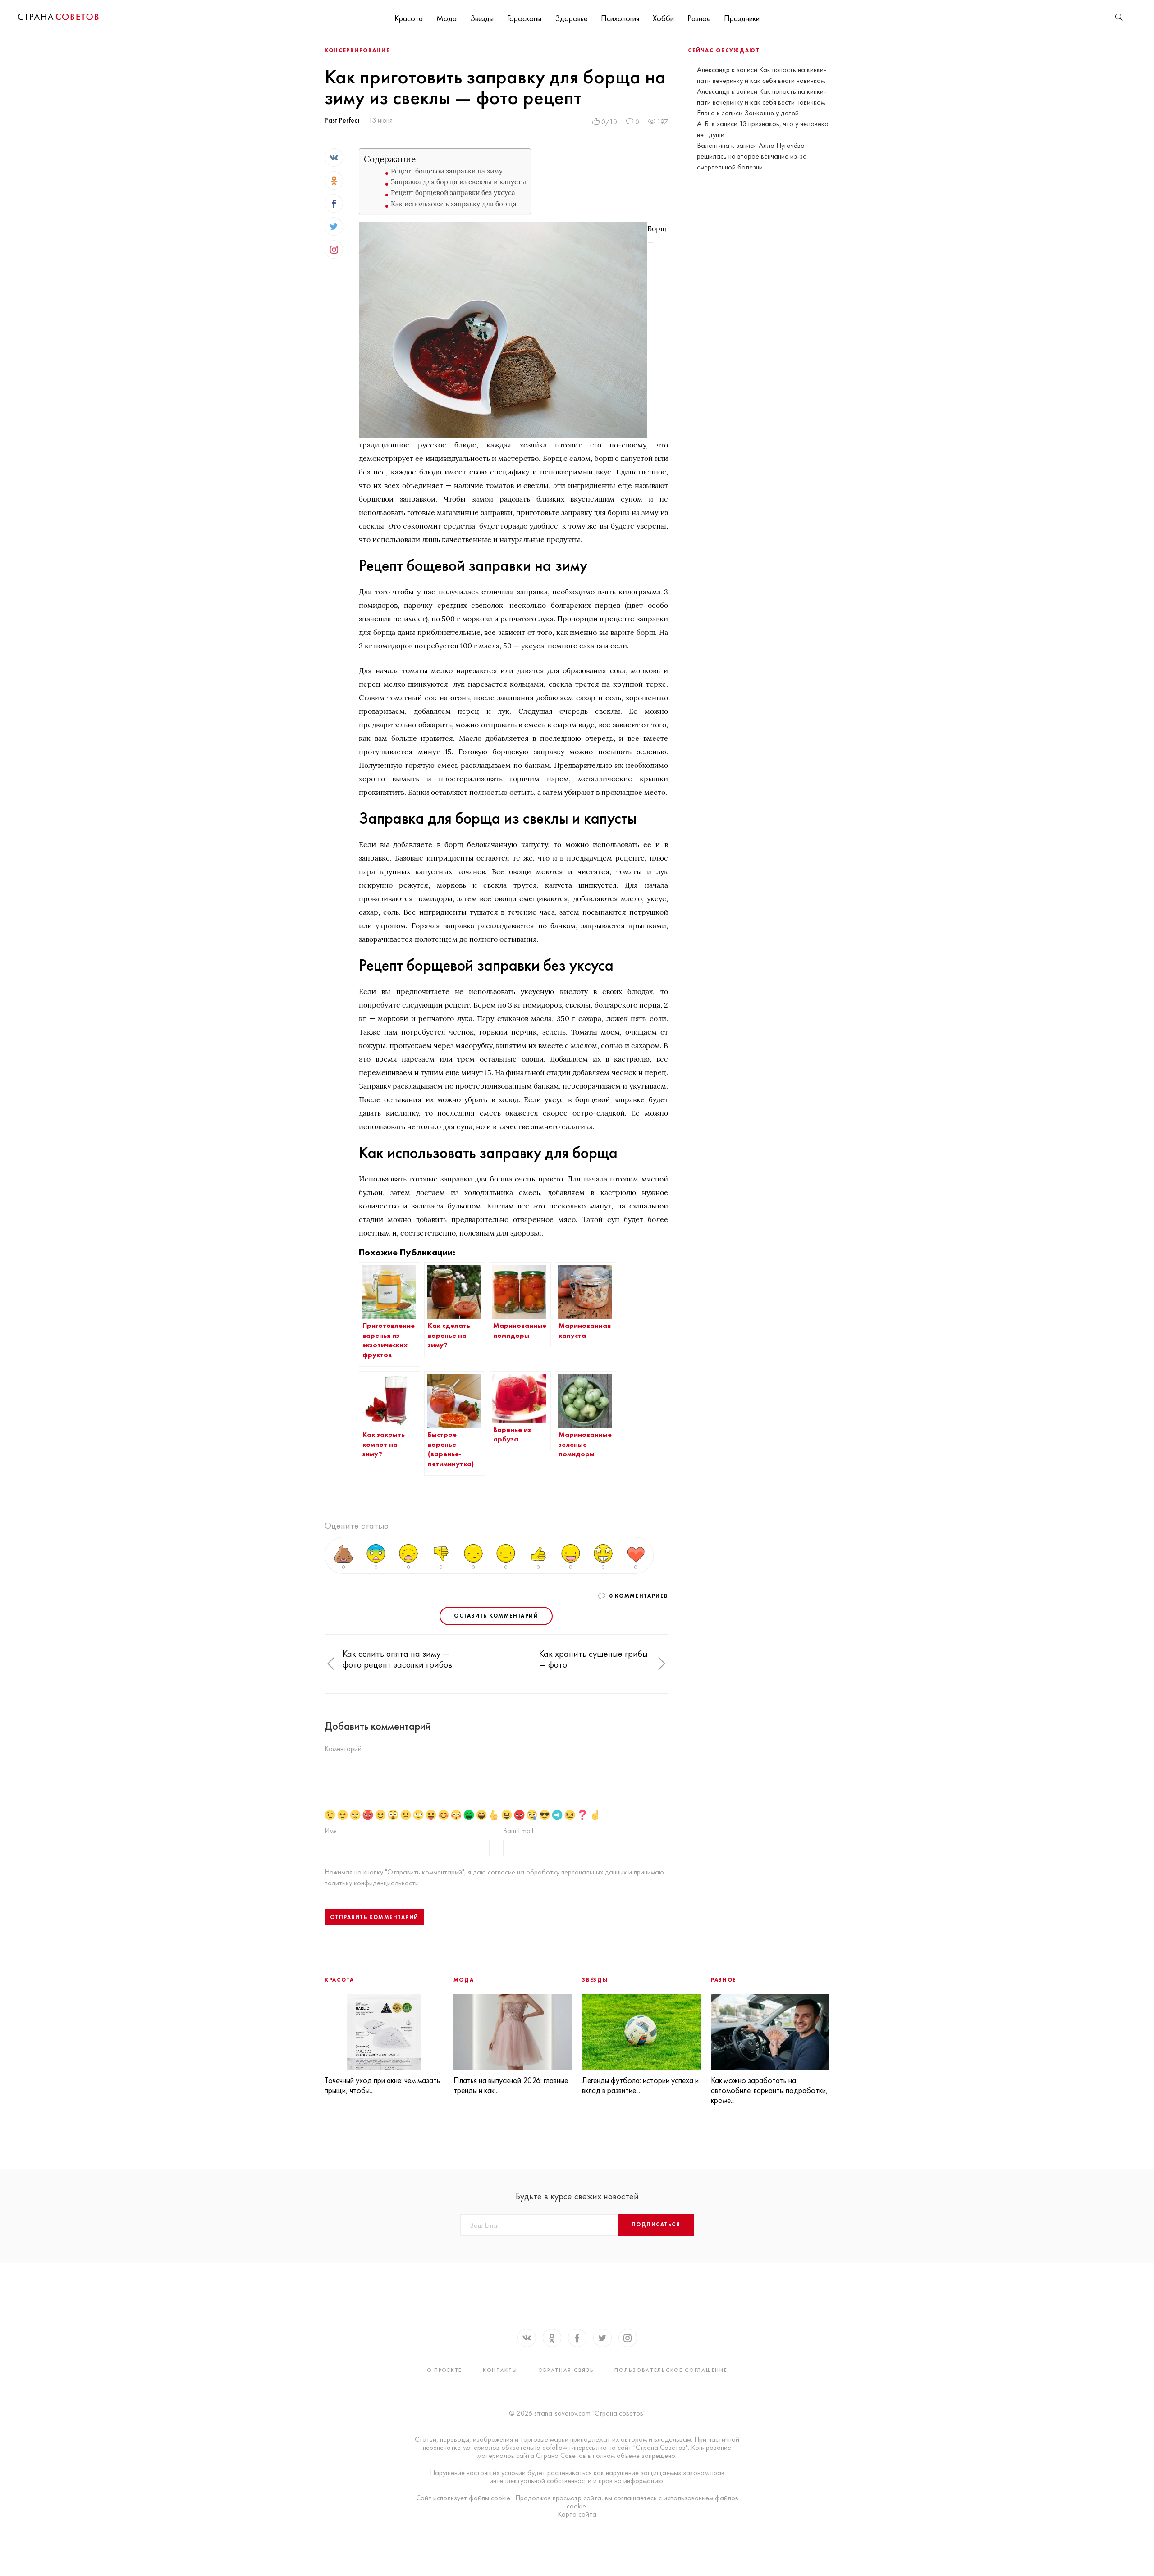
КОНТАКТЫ (500, 2370)
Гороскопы (524, 18)
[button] (331, 1664)
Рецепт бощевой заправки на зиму (447, 171)
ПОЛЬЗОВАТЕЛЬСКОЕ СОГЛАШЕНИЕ (671, 2370)
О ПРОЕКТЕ (444, 2370)
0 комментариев (639, 1596)
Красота (409, 18)
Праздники (742, 18)
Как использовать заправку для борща (454, 204)
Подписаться (656, 2225)
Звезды (482, 18)
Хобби (663, 18)
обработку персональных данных (577, 1872)
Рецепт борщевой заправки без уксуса (453, 193)
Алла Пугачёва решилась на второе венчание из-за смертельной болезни (752, 156)
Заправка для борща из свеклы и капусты (458, 182)
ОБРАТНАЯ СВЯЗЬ (566, 2370)
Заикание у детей (772, 113)
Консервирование (357, 50)
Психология (620, 18)
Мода (446, 18)
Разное (699, 18)
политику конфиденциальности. (372, 1883)
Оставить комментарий (496, 1616)
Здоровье (571, 18)
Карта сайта (577, 2514)
